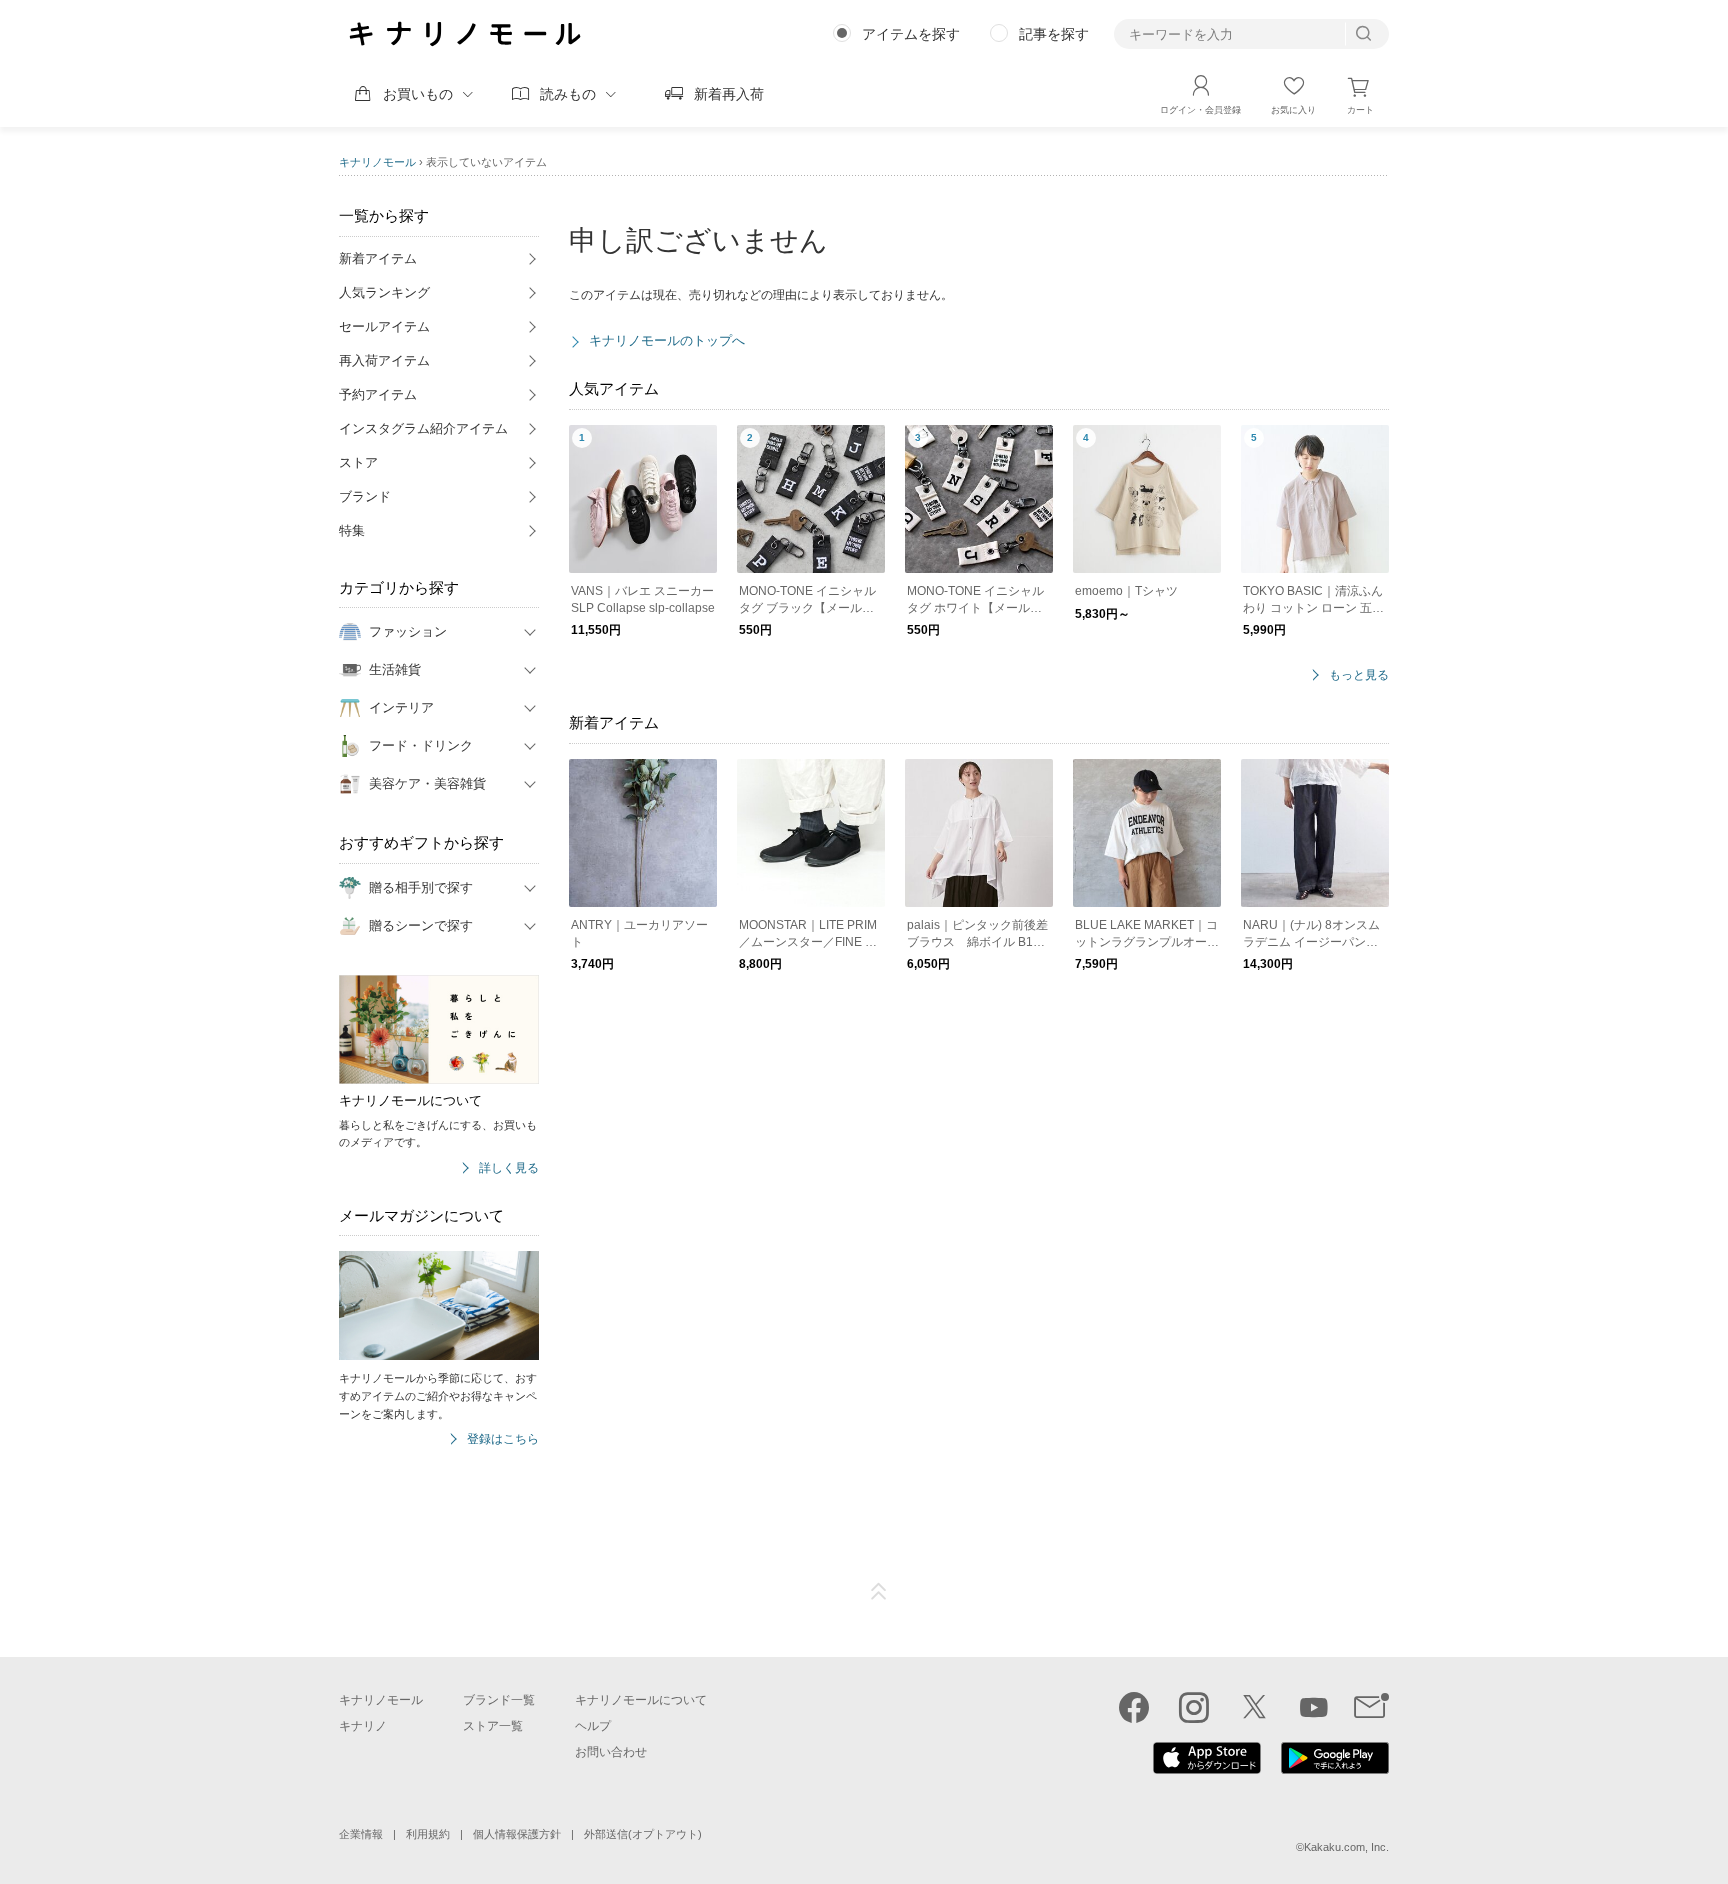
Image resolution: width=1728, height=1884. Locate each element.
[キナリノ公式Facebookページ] (1134, 1707)
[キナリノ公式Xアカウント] (1254, 1707)
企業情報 (361, 1834)
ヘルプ (593, 1726)
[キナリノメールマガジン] (1371, 1707)
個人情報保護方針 (517, 1834)
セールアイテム (384, 326)
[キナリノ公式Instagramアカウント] (1194, 1707)
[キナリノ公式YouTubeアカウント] (1314, 1707)
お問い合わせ (611, 1752)
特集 (352, 530)
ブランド (365, 496)
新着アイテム (378, 258)
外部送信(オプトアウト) (643, 1834)
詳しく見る (509, 1168)
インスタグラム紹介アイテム (423, 428)
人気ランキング (384, 292)
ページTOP (879, 1592)
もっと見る (1359, 675)
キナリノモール (377, 162)
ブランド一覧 (499, 1700)
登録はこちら (503, 1439)
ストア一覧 (493, 1726)
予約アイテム (378, 394)
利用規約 (428, 1834)
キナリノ (363, 1726)
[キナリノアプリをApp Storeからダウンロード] (1207, 1769)
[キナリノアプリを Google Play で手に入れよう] (1335, 1769)
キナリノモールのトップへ (667, 340)
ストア (358, 462)
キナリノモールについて (641, 1700)
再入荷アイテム (384, 360)
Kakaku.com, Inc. (1346, 1847)
